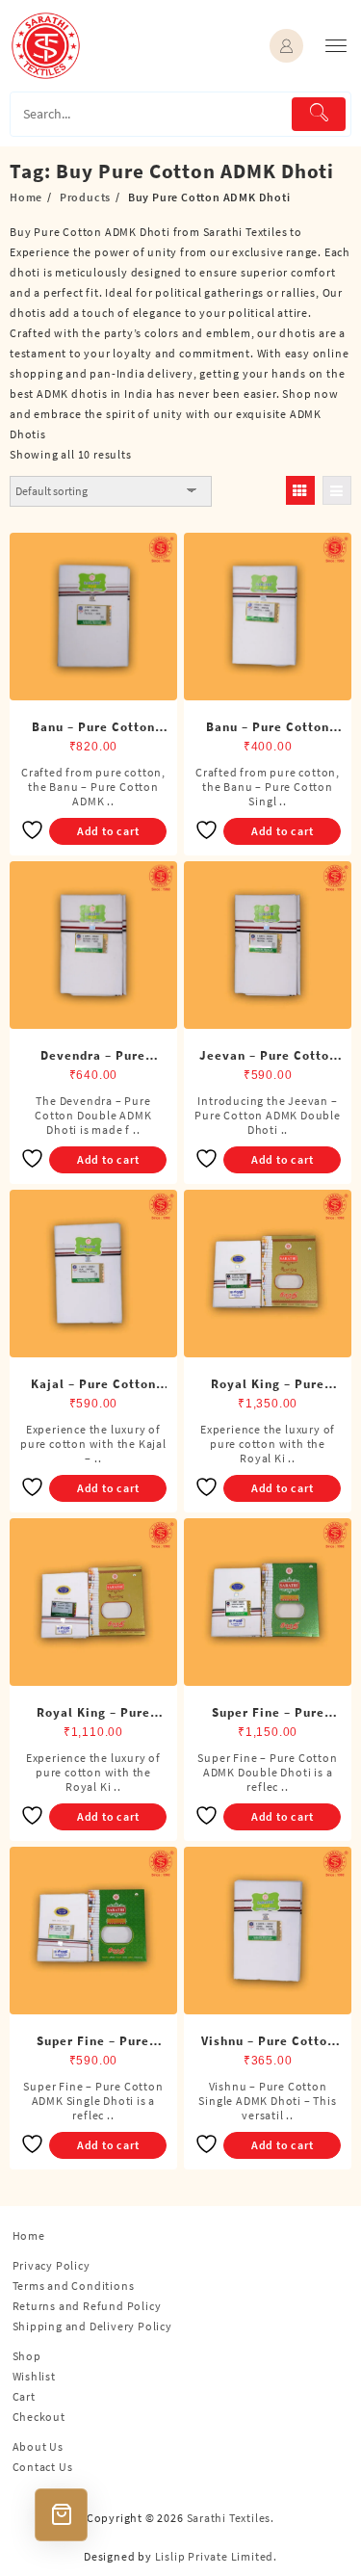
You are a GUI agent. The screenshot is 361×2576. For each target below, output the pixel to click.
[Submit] (319, 114)
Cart (24, 2396)
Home (29, 2235)
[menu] (336, 46)
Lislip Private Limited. (216, 2556)
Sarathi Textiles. (231, 2518)
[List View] (337, 490)
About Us (38, 2446)
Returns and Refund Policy (87, 2306)
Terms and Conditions (74, 2286)
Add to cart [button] (108, 831)
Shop (27, 2356)
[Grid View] (300, 490)
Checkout (39, 2417)
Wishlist (34, 2376)
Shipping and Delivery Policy (92, 2326)
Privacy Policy (52, 2265)
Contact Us (43, 2467)
